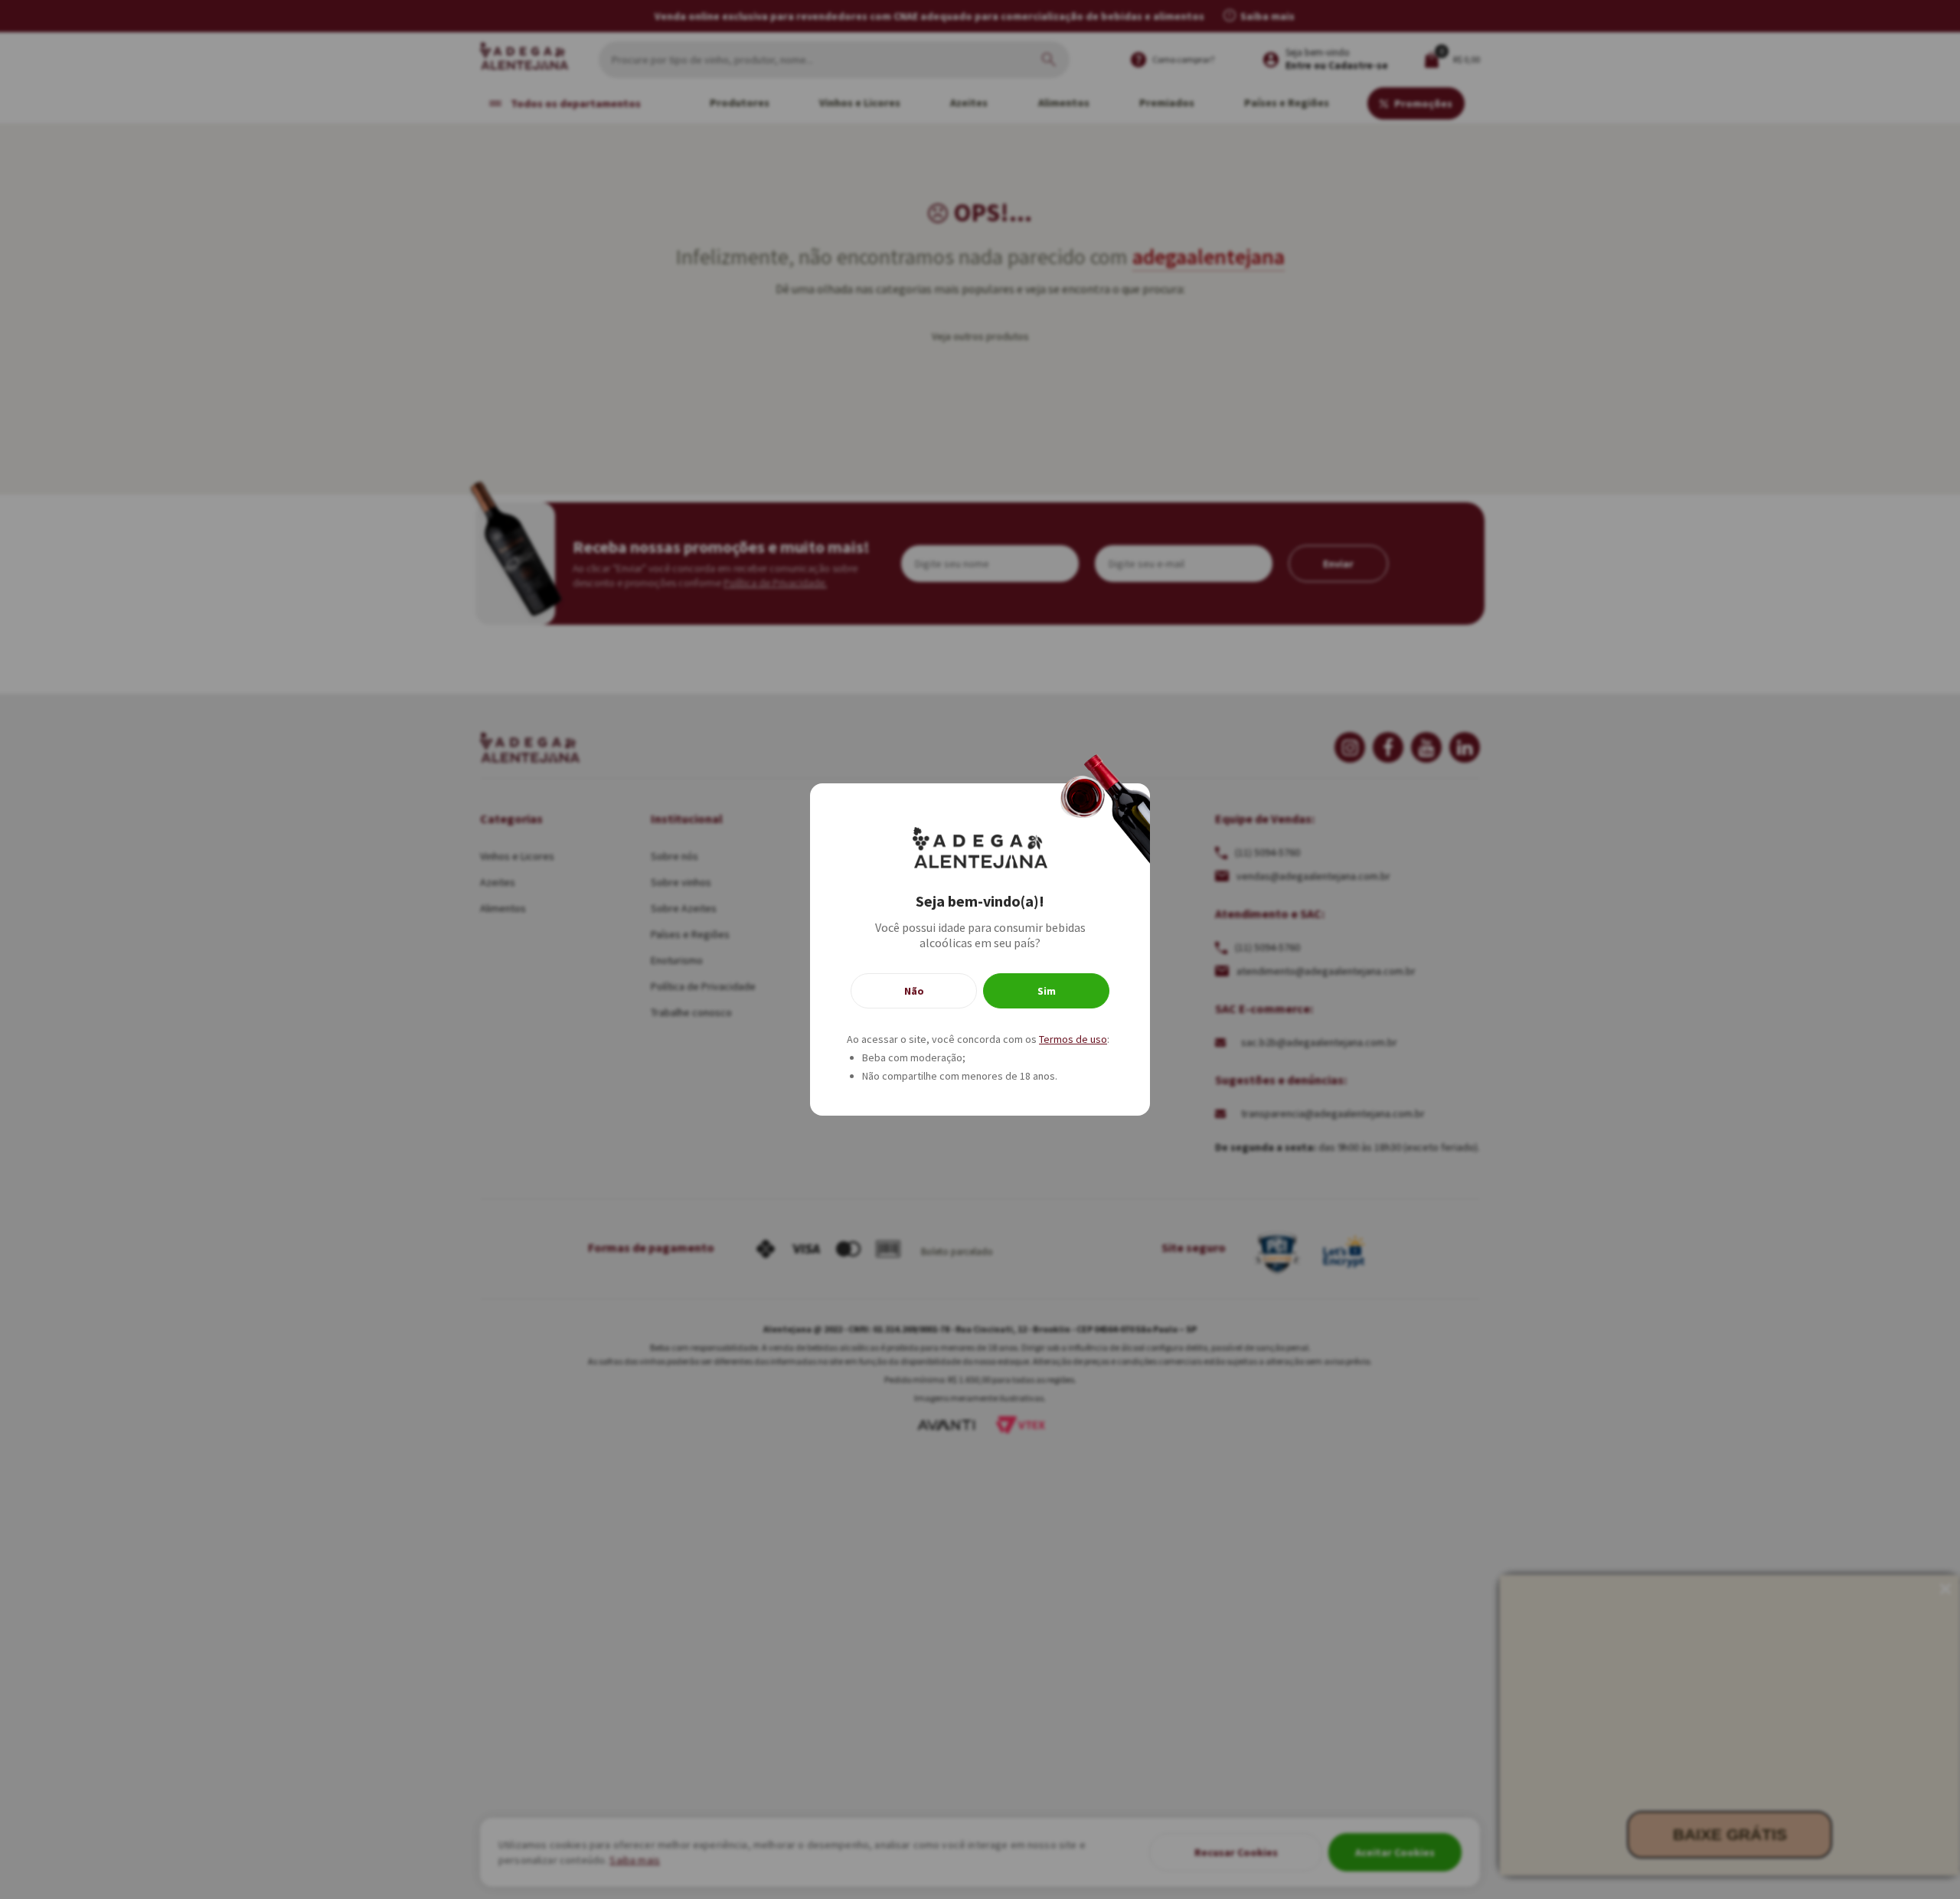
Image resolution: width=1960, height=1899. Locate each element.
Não (914, 991)
